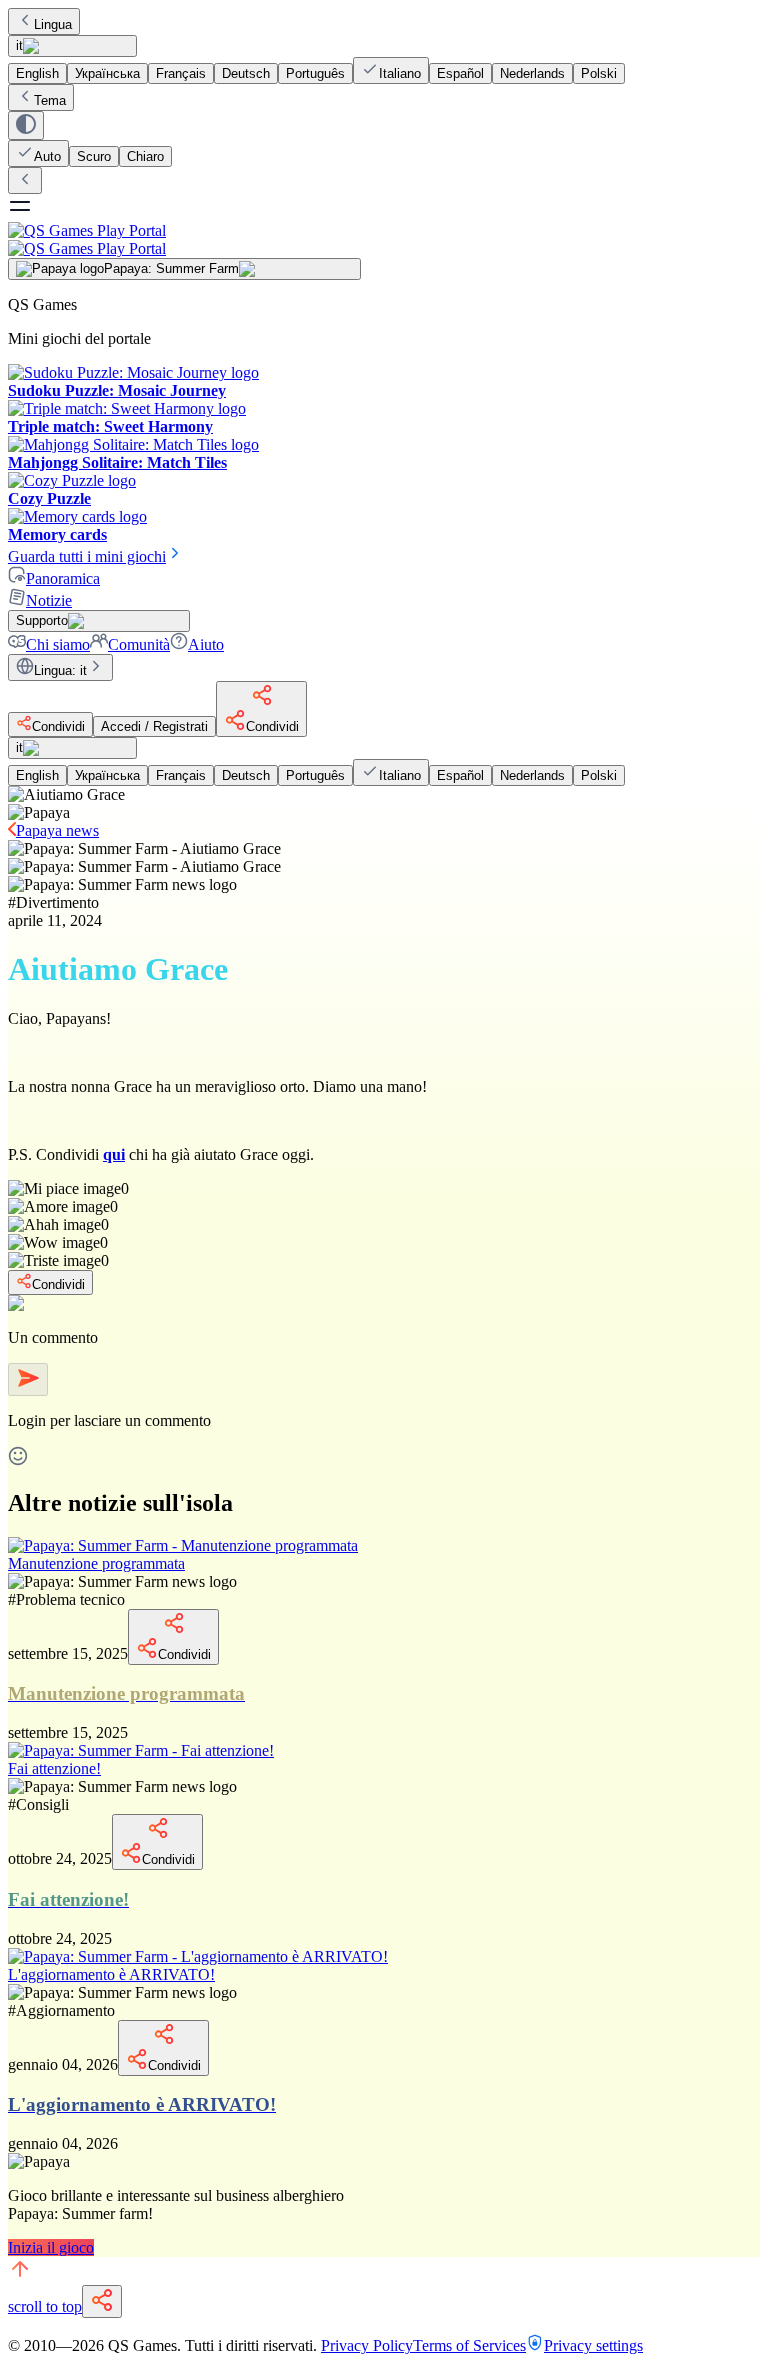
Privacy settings (593, 2345)
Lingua (53, 24)
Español (460, 73)
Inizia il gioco (51, 2247)
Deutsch (246, 73)
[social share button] (102, 2301)
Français (181, 73)
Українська (107, 73)
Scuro (94, 156)
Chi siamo (58, 644)
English (37, 73)
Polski (599, 73)
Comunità (139, 644)
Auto (47, 156)
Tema (50, 100)
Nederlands (532, 73)
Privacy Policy (367, 2345)
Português (315, 73)
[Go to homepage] (384, 239)
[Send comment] (28, 1379)
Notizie (49, 600)
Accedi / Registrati (154, 726)
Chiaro (145, 156)
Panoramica (63, 578)
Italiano (400, 73)
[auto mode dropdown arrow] (26, 125)
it (19, 45)
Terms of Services (469, 2345)
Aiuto (206, 644)
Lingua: (60, 670)
